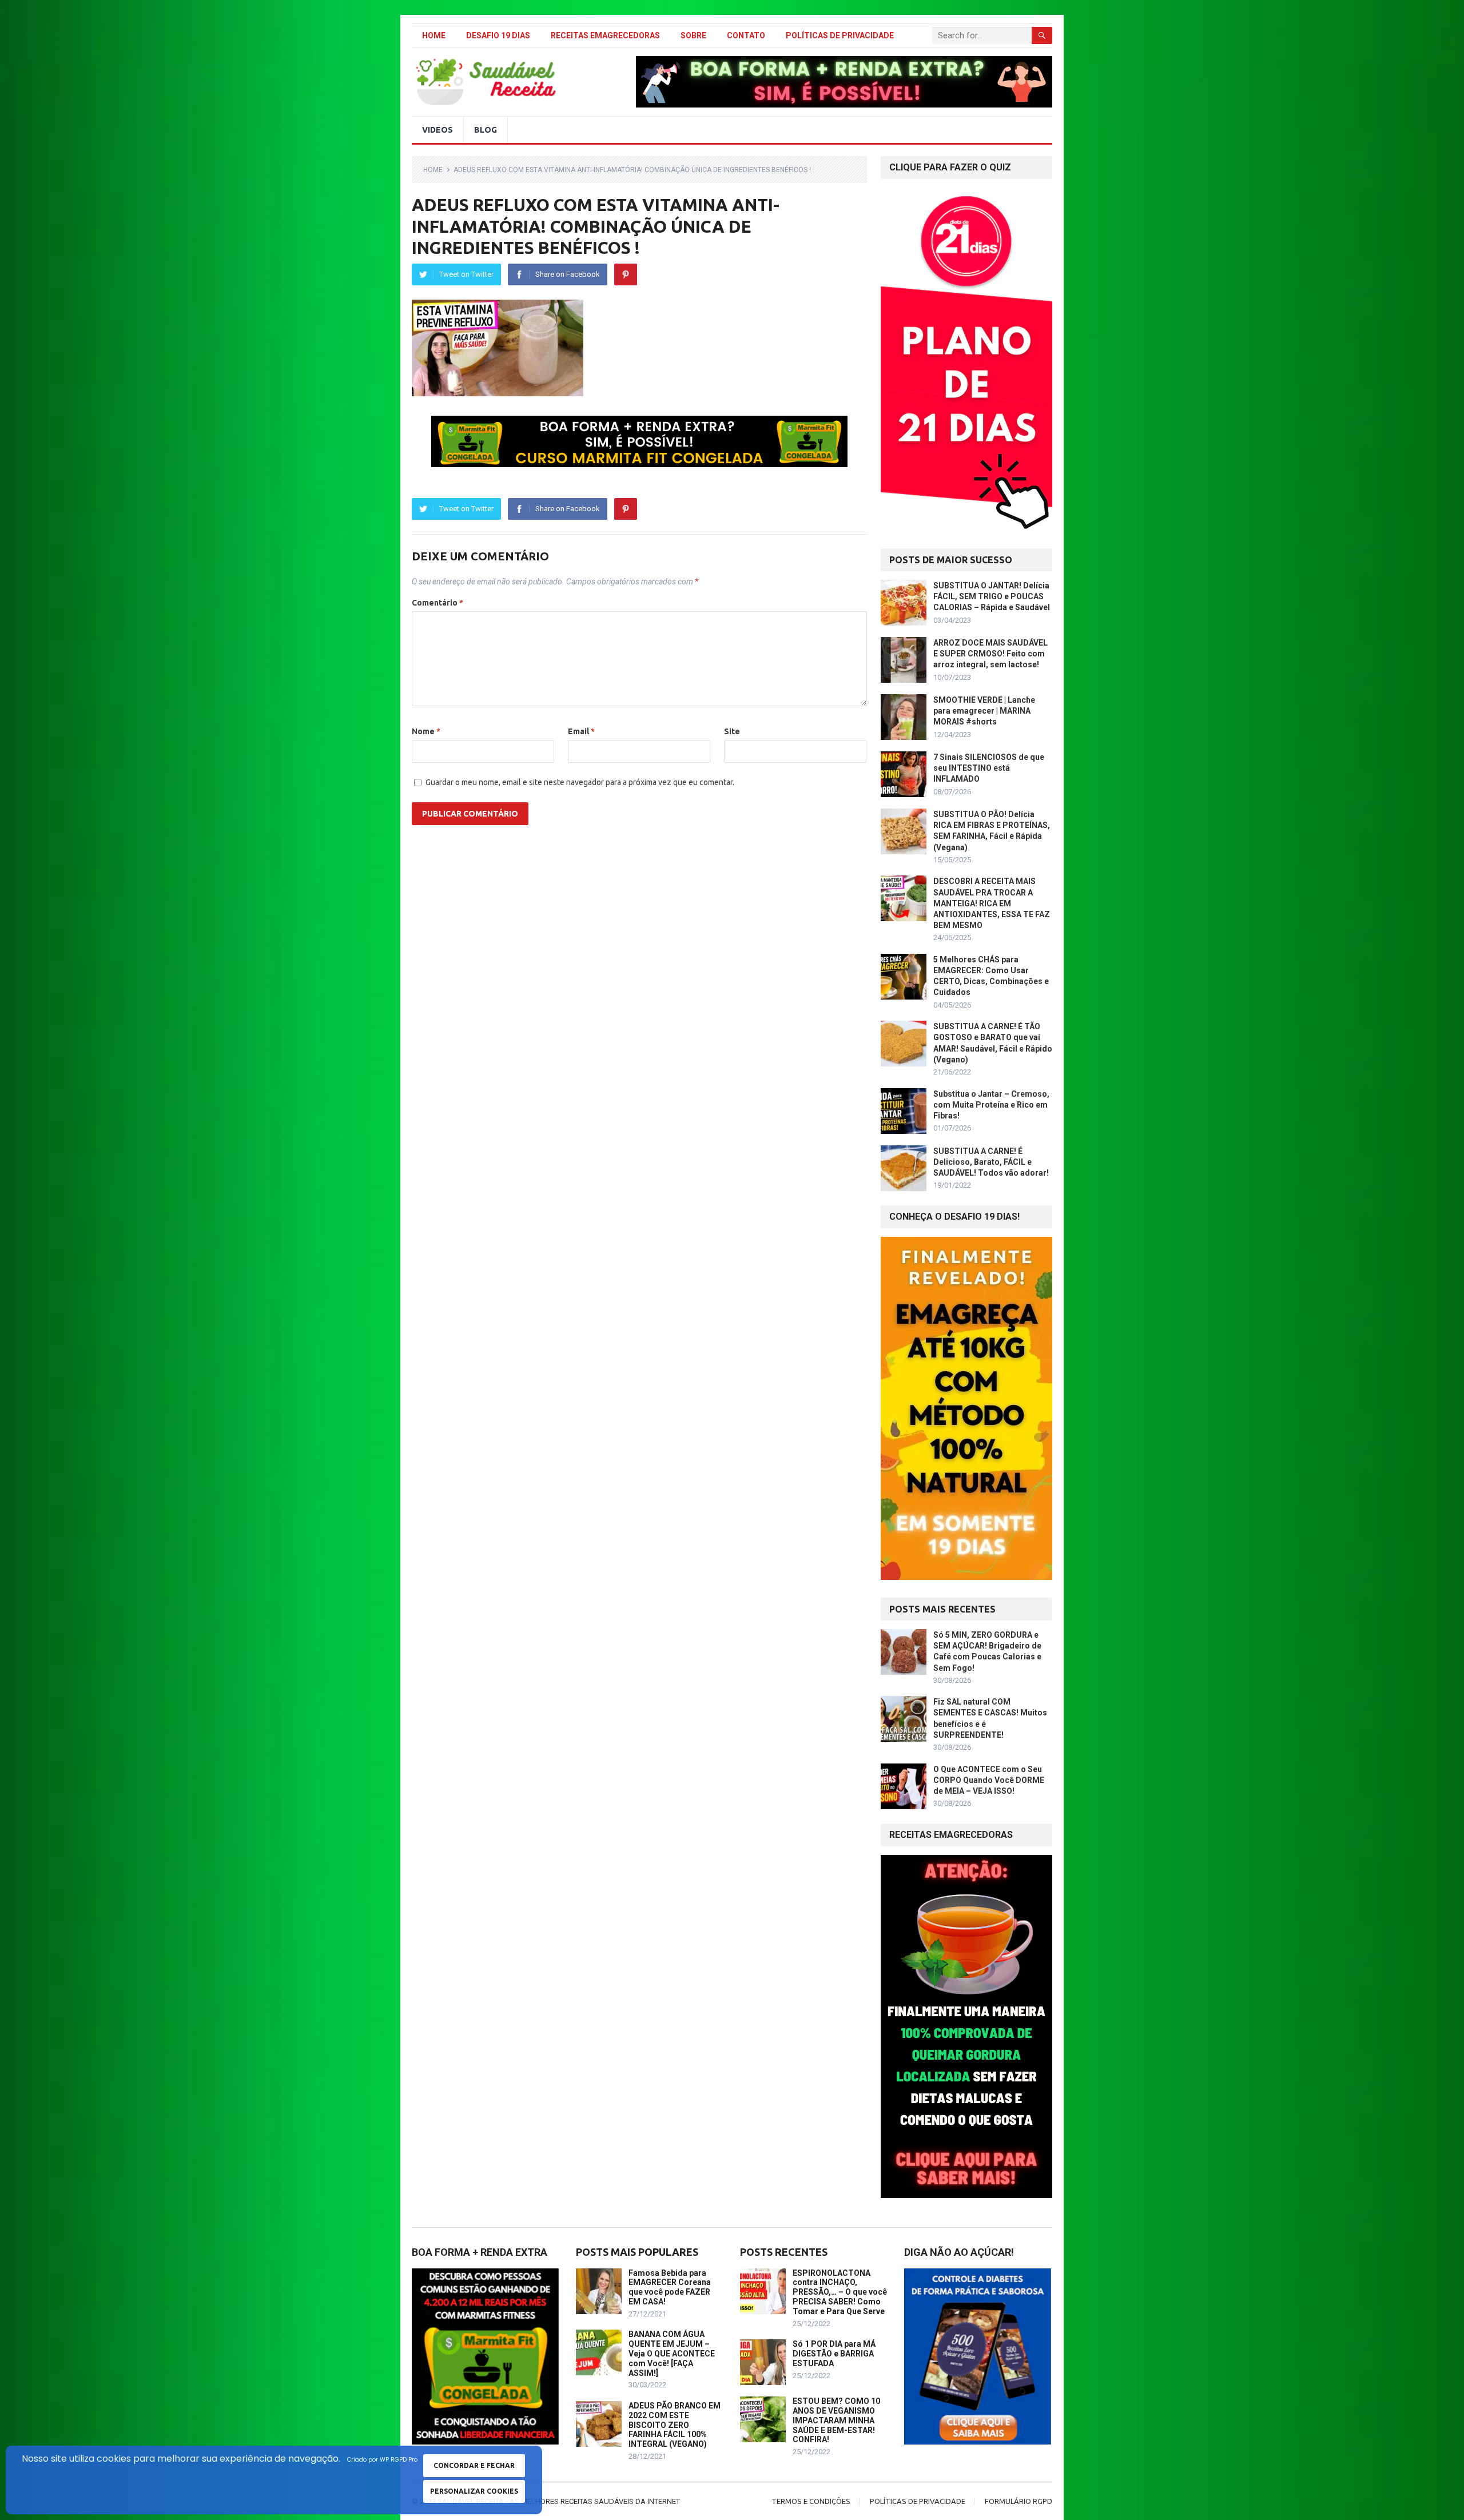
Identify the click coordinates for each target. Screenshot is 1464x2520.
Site (732, 731)
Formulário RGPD (1019, 2501)
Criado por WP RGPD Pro (382, 2460)
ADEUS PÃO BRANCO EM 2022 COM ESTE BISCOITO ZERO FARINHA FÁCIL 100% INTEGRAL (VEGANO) (675, 2425)
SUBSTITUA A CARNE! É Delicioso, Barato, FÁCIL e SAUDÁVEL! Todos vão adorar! (991, 1162)
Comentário (437, 603)
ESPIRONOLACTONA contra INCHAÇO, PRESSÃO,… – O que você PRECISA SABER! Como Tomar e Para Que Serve (840, 2292)
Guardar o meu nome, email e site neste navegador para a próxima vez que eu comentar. (580, 782)
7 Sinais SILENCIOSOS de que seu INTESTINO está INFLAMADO (989, 768)
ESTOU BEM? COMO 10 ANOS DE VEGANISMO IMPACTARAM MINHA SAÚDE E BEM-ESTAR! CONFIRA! (836, 2420)
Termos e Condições (811, 2501)
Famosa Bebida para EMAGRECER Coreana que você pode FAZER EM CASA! (670, 2287)
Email (581, 731)
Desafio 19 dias (498, 35)
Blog (486, 130)
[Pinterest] (626, 274)
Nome (426, 731)
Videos (437, 130)
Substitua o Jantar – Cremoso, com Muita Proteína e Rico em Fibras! (991, 1105)
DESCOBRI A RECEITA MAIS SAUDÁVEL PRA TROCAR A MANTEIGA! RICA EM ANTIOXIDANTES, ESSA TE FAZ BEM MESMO (992, 903)
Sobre (693, 35)
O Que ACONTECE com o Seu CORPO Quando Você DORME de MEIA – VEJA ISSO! (989, 1780)
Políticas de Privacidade (840, 35)
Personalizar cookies (474, 2491)
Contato (746, 35)
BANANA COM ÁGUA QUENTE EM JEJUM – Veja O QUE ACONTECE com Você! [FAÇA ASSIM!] (672, 2353)
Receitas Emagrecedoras (605, 35)
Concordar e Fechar (474, 2465)
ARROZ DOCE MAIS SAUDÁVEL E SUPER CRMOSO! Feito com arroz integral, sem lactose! (990, 654)
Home (434, 35)
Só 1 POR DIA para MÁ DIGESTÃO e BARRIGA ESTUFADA (834, 2354)
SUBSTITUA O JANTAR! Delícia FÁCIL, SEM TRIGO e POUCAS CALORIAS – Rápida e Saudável (992, 596)
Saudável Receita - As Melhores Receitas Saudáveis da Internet (559, 2501)
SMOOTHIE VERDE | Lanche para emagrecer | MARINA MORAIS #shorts (984, 711)
